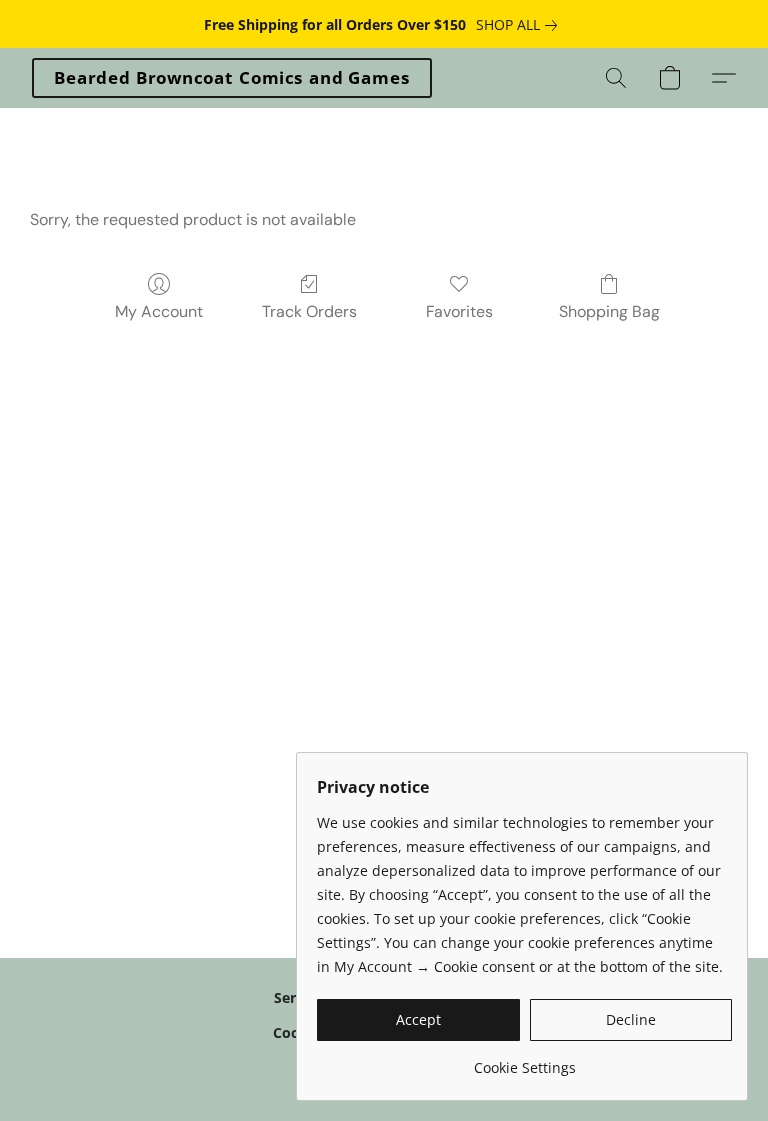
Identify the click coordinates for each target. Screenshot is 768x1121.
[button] (232, 78)
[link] (520, 25)
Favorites (459, 311)
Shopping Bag (609, 311)
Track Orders (309, 311)
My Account (159, 311)
